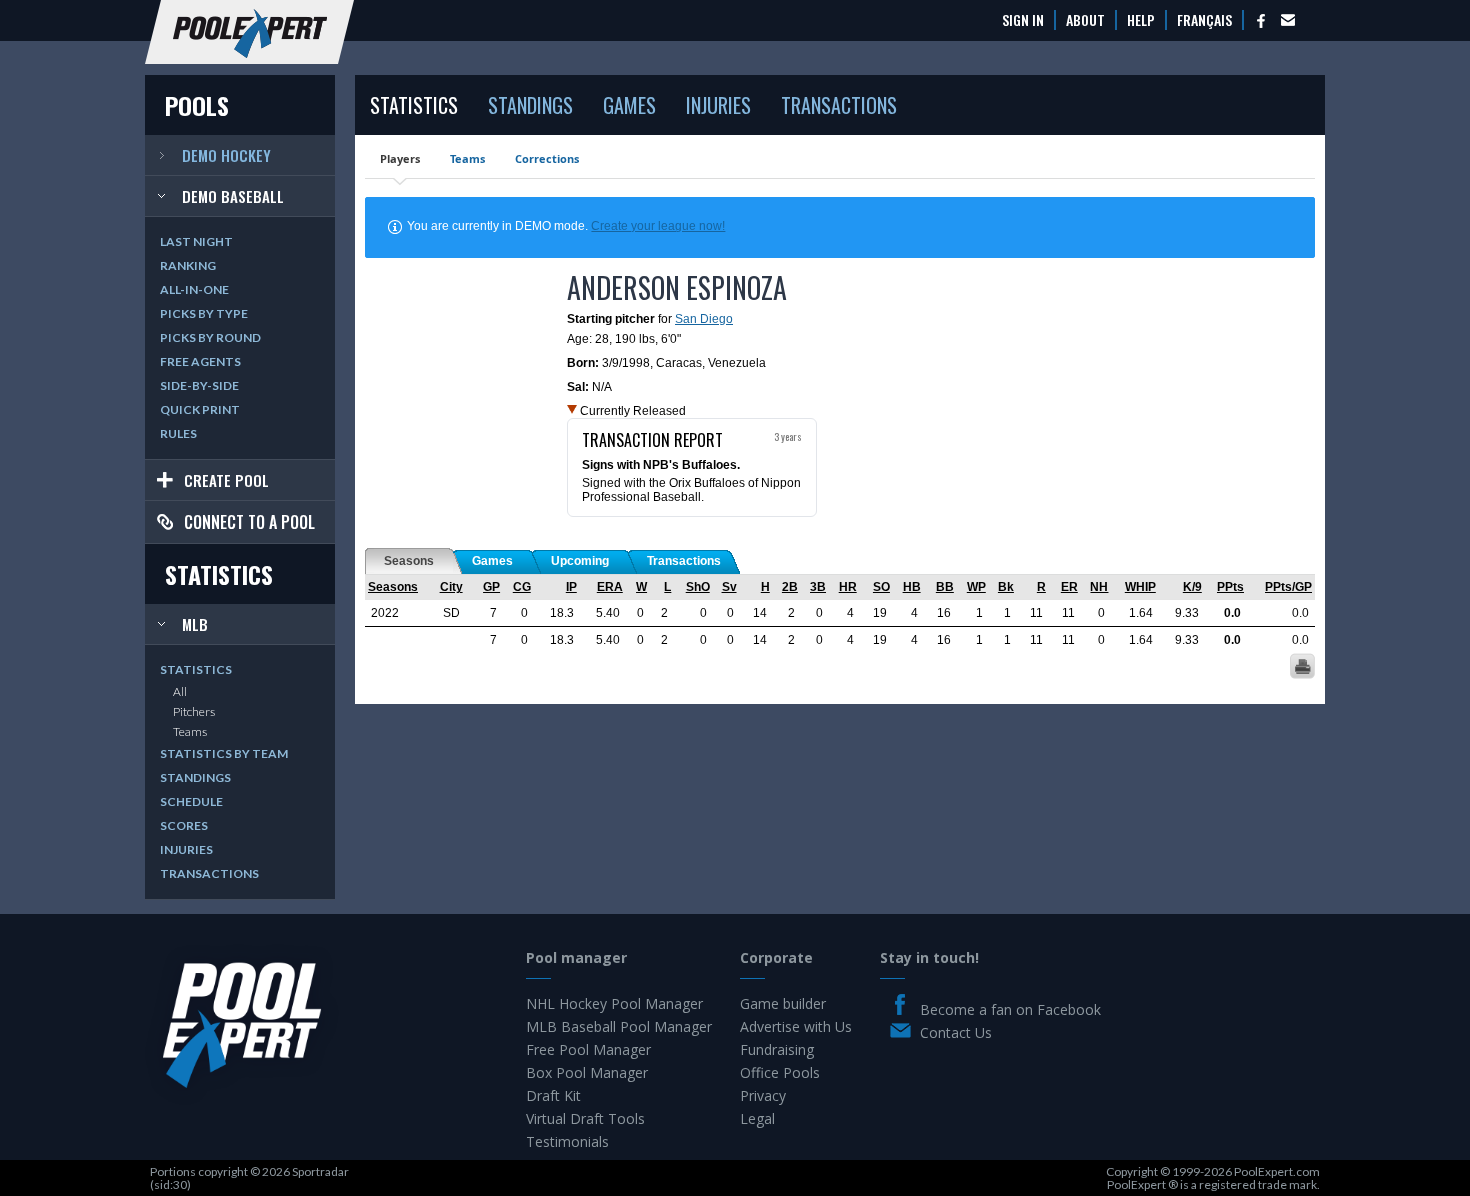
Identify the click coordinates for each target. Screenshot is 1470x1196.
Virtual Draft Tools (585, 1118)
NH (1099, 587)
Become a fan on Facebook (1010, 1009)
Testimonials (567, 1141)
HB (912, 587)
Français (1204, 20)
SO (881, 587)
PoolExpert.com (1277, 1171)
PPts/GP (1288, 587)
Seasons (393, 587)
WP (976, 587)
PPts (1230, 587)
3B (818, 587)
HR (848, 587)
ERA (610, 587)
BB (945, 587)
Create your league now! (658, 226)
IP (571, 587)
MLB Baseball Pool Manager (619, 1026)
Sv (729, 587)
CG (522, 587)
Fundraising (777, 1049)
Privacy (763, 1095)
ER (1069, 587)
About (1085, 20)
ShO (698, 587)
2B (790, 587)
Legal (757, 1118)
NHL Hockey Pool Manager (614, 1003)
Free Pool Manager (588, 1049)
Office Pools (780, 1072)
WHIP (1140, 587)
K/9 (1192, 587)
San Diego (704, 319)
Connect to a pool (249, 522)
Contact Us (956, 1032)
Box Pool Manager (587, 1072)
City (451, 587)
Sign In (1023, 20)
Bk (1006, 587)
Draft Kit (553, 1095)
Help (1141, 20)
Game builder (783, 1003)
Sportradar (320, 1171)
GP (491, 587)
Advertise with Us (796, 1026)
